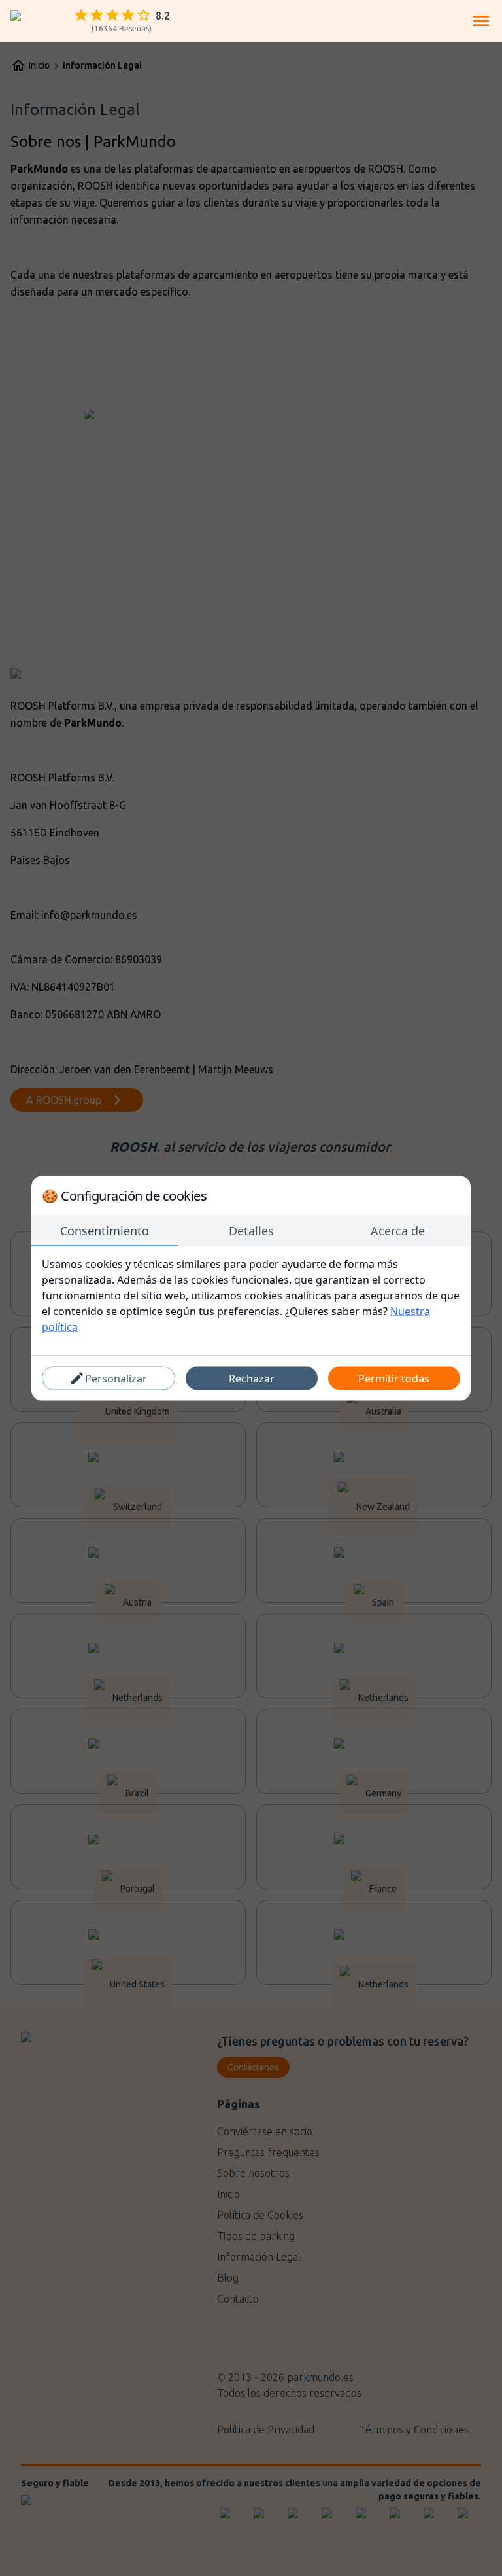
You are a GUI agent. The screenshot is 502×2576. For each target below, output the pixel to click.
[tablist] (251, 1231)
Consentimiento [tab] (105, 1230)
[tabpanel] (251, 1295)
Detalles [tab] (251, 1230)
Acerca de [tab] (398, 1230)
